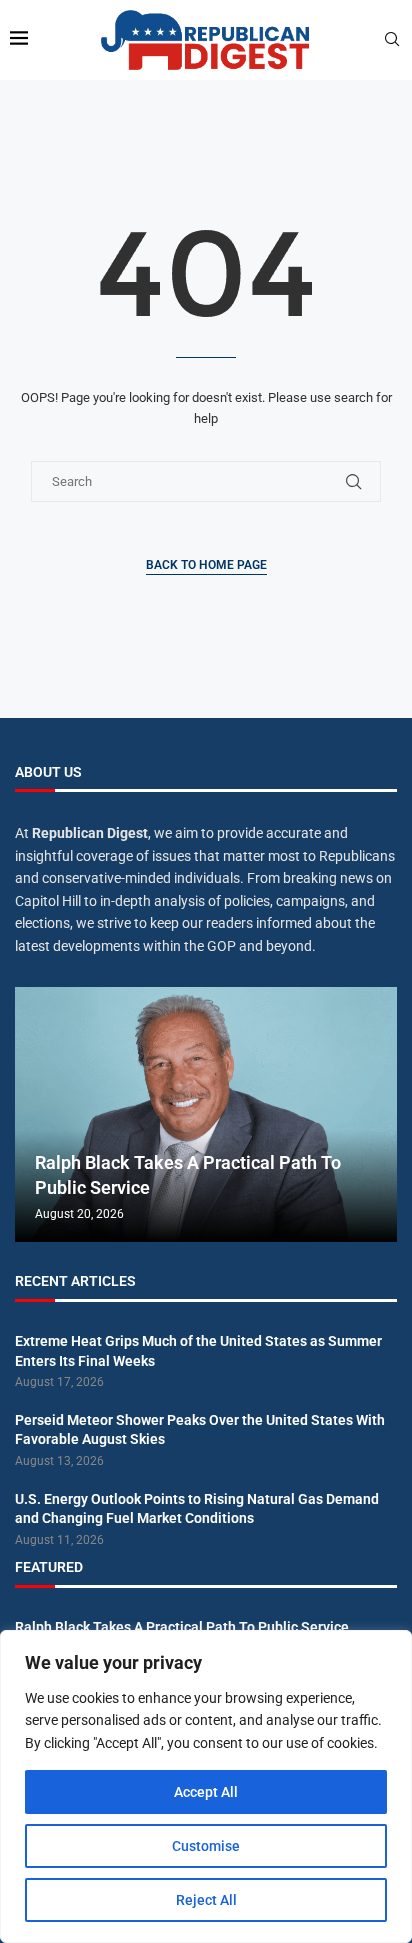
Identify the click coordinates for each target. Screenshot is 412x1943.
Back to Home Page (206, 565)
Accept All (206, 1792)
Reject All (206, 1900)
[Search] (392, 40)
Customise (206, 1846)
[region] (206, 1786)
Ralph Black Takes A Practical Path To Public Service (182, 1627)
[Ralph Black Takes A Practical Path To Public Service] (206, 1114)
